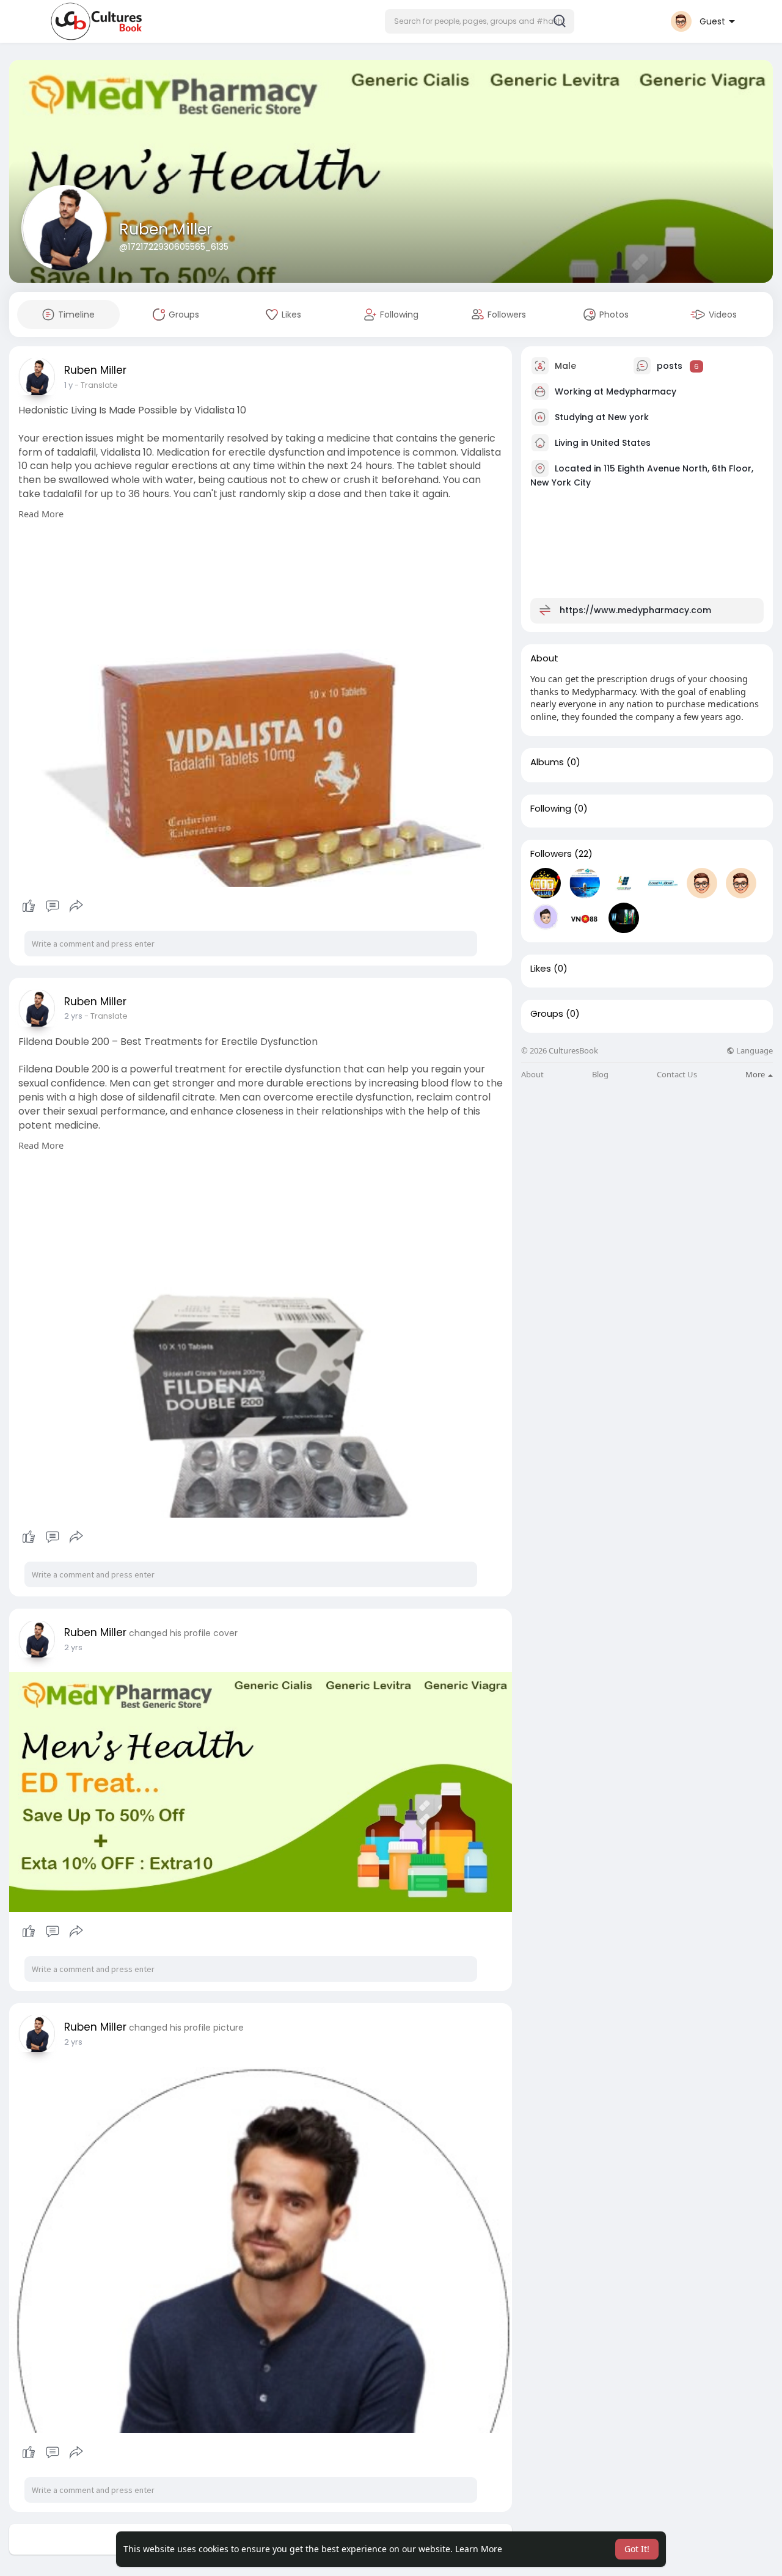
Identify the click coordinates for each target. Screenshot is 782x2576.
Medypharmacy (641, 391)
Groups (547, 1014)
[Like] (52, 906)
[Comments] (53, 906)
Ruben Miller (166, 229)
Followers (551, 854)
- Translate (96, 385)
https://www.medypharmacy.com (635, 610)
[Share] (76, 906)
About (532, 1075)
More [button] (756, 1074)
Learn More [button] (479, 2549)
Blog (600, 1075)
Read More (41, 514)
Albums (547, 762)
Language (754, 1051)
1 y (68, 385)
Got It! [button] (637, 2549)
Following (551, 809)
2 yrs (73, 1016)
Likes (541, 969)
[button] (480, 21)
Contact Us (677, 1075)
